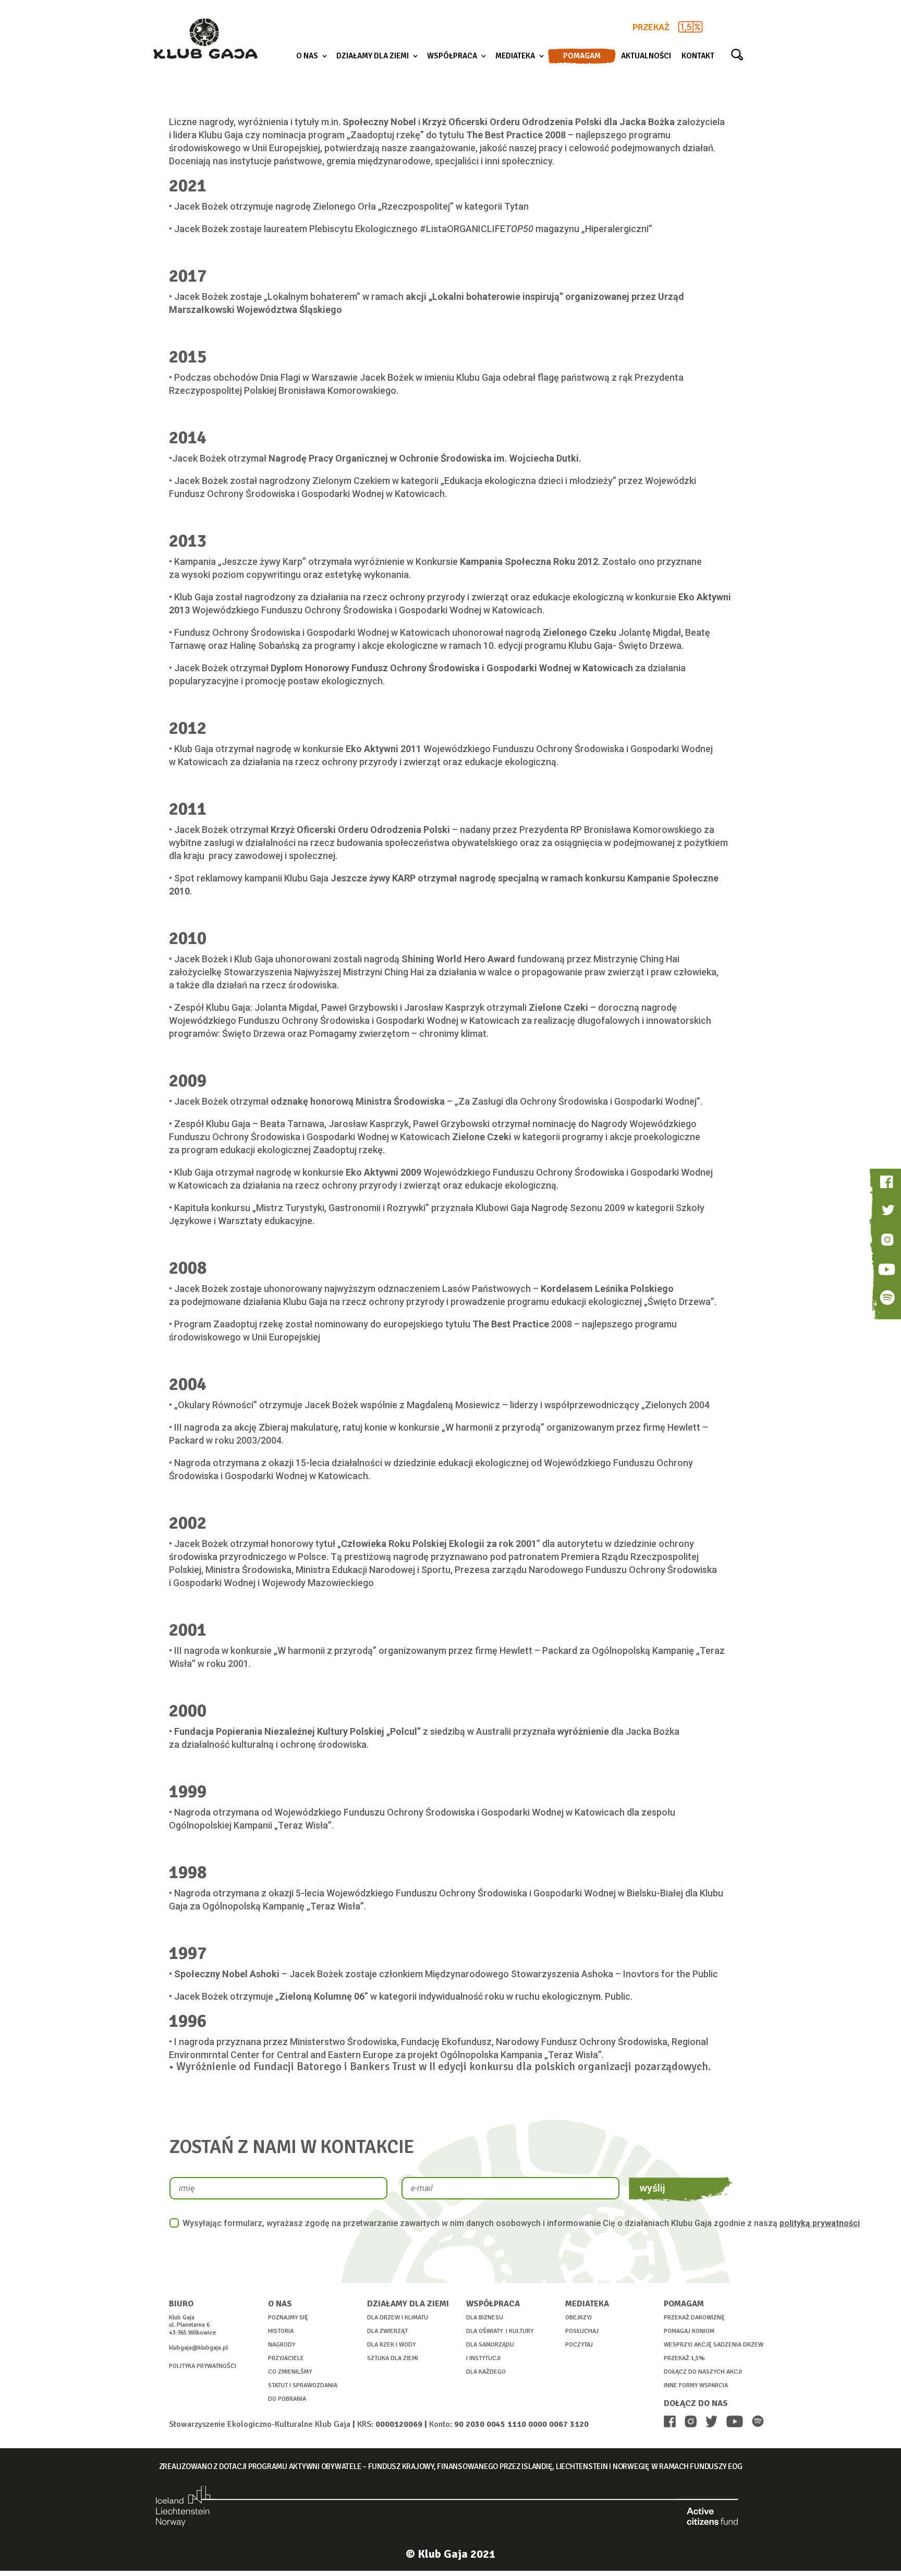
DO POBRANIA (287, 2399)
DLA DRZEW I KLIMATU (398, 2318)
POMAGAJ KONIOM (689, 2331)
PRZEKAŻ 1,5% (684, 2358)
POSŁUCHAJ (582, 2331)
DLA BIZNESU (485, 2318)
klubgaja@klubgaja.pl (198, 2348)
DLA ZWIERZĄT (387, 2331)
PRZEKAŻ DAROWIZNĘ (694, 2318)
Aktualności (646, 56)
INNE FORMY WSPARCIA (696, 2385)
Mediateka (515, 56)
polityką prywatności (820, 2223)
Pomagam (582, 56)
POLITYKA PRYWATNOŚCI (203, 2366)
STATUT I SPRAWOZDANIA (303, 2385)
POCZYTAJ (579, 2345)
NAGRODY (282, 2345)
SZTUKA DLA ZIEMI (393, 2358)
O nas (307, 56)
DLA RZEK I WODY (391, 2345)
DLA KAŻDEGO (486, 2372)
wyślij (652, 2188)
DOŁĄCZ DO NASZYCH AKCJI (703, 2372)
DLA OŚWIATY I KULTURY (500, 2331)
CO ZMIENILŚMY (290, 2372)
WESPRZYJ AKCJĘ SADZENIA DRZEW (714, 2345)
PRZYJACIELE (286, 2358)
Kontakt (698, 56)
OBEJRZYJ (579, 2318)
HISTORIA (281, 2331)
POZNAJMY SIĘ (288, 2318)
